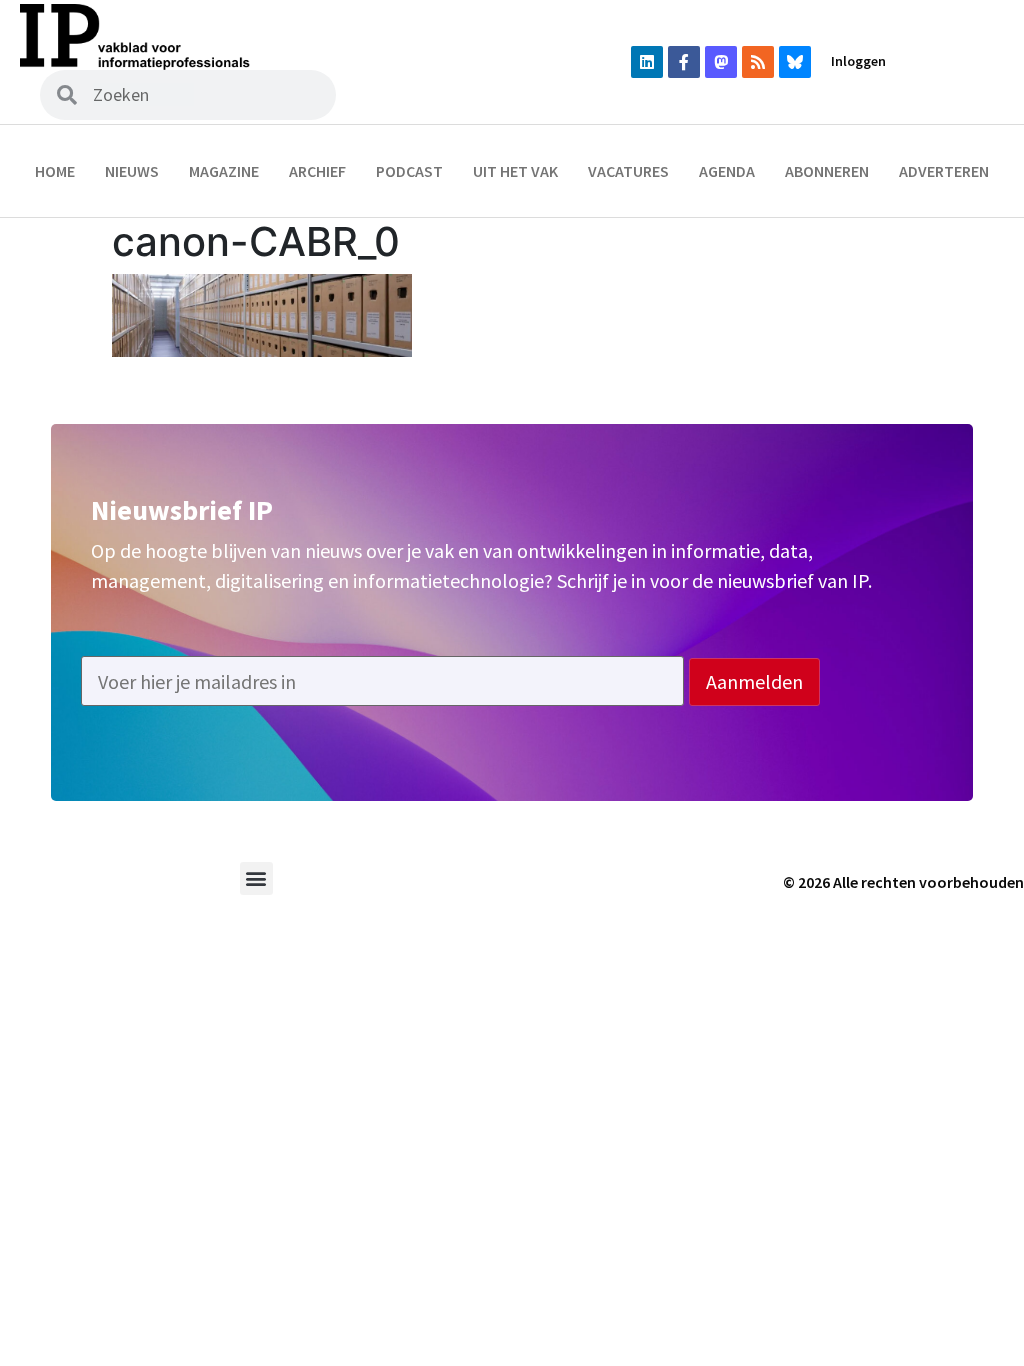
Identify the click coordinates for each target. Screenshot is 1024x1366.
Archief (317, 171)
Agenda (727, 171)
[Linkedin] (647, 62)
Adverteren (944, 171)
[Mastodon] (721, 62)
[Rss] (758, 62)
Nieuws (132, 171)
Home (55, 171)
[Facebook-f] (684, 62)
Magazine (224, 171)
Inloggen (858, 61)
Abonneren (827, 171)
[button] (256, 878)
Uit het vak (515, 171)
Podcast (409, 171)
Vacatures (628, 171)
